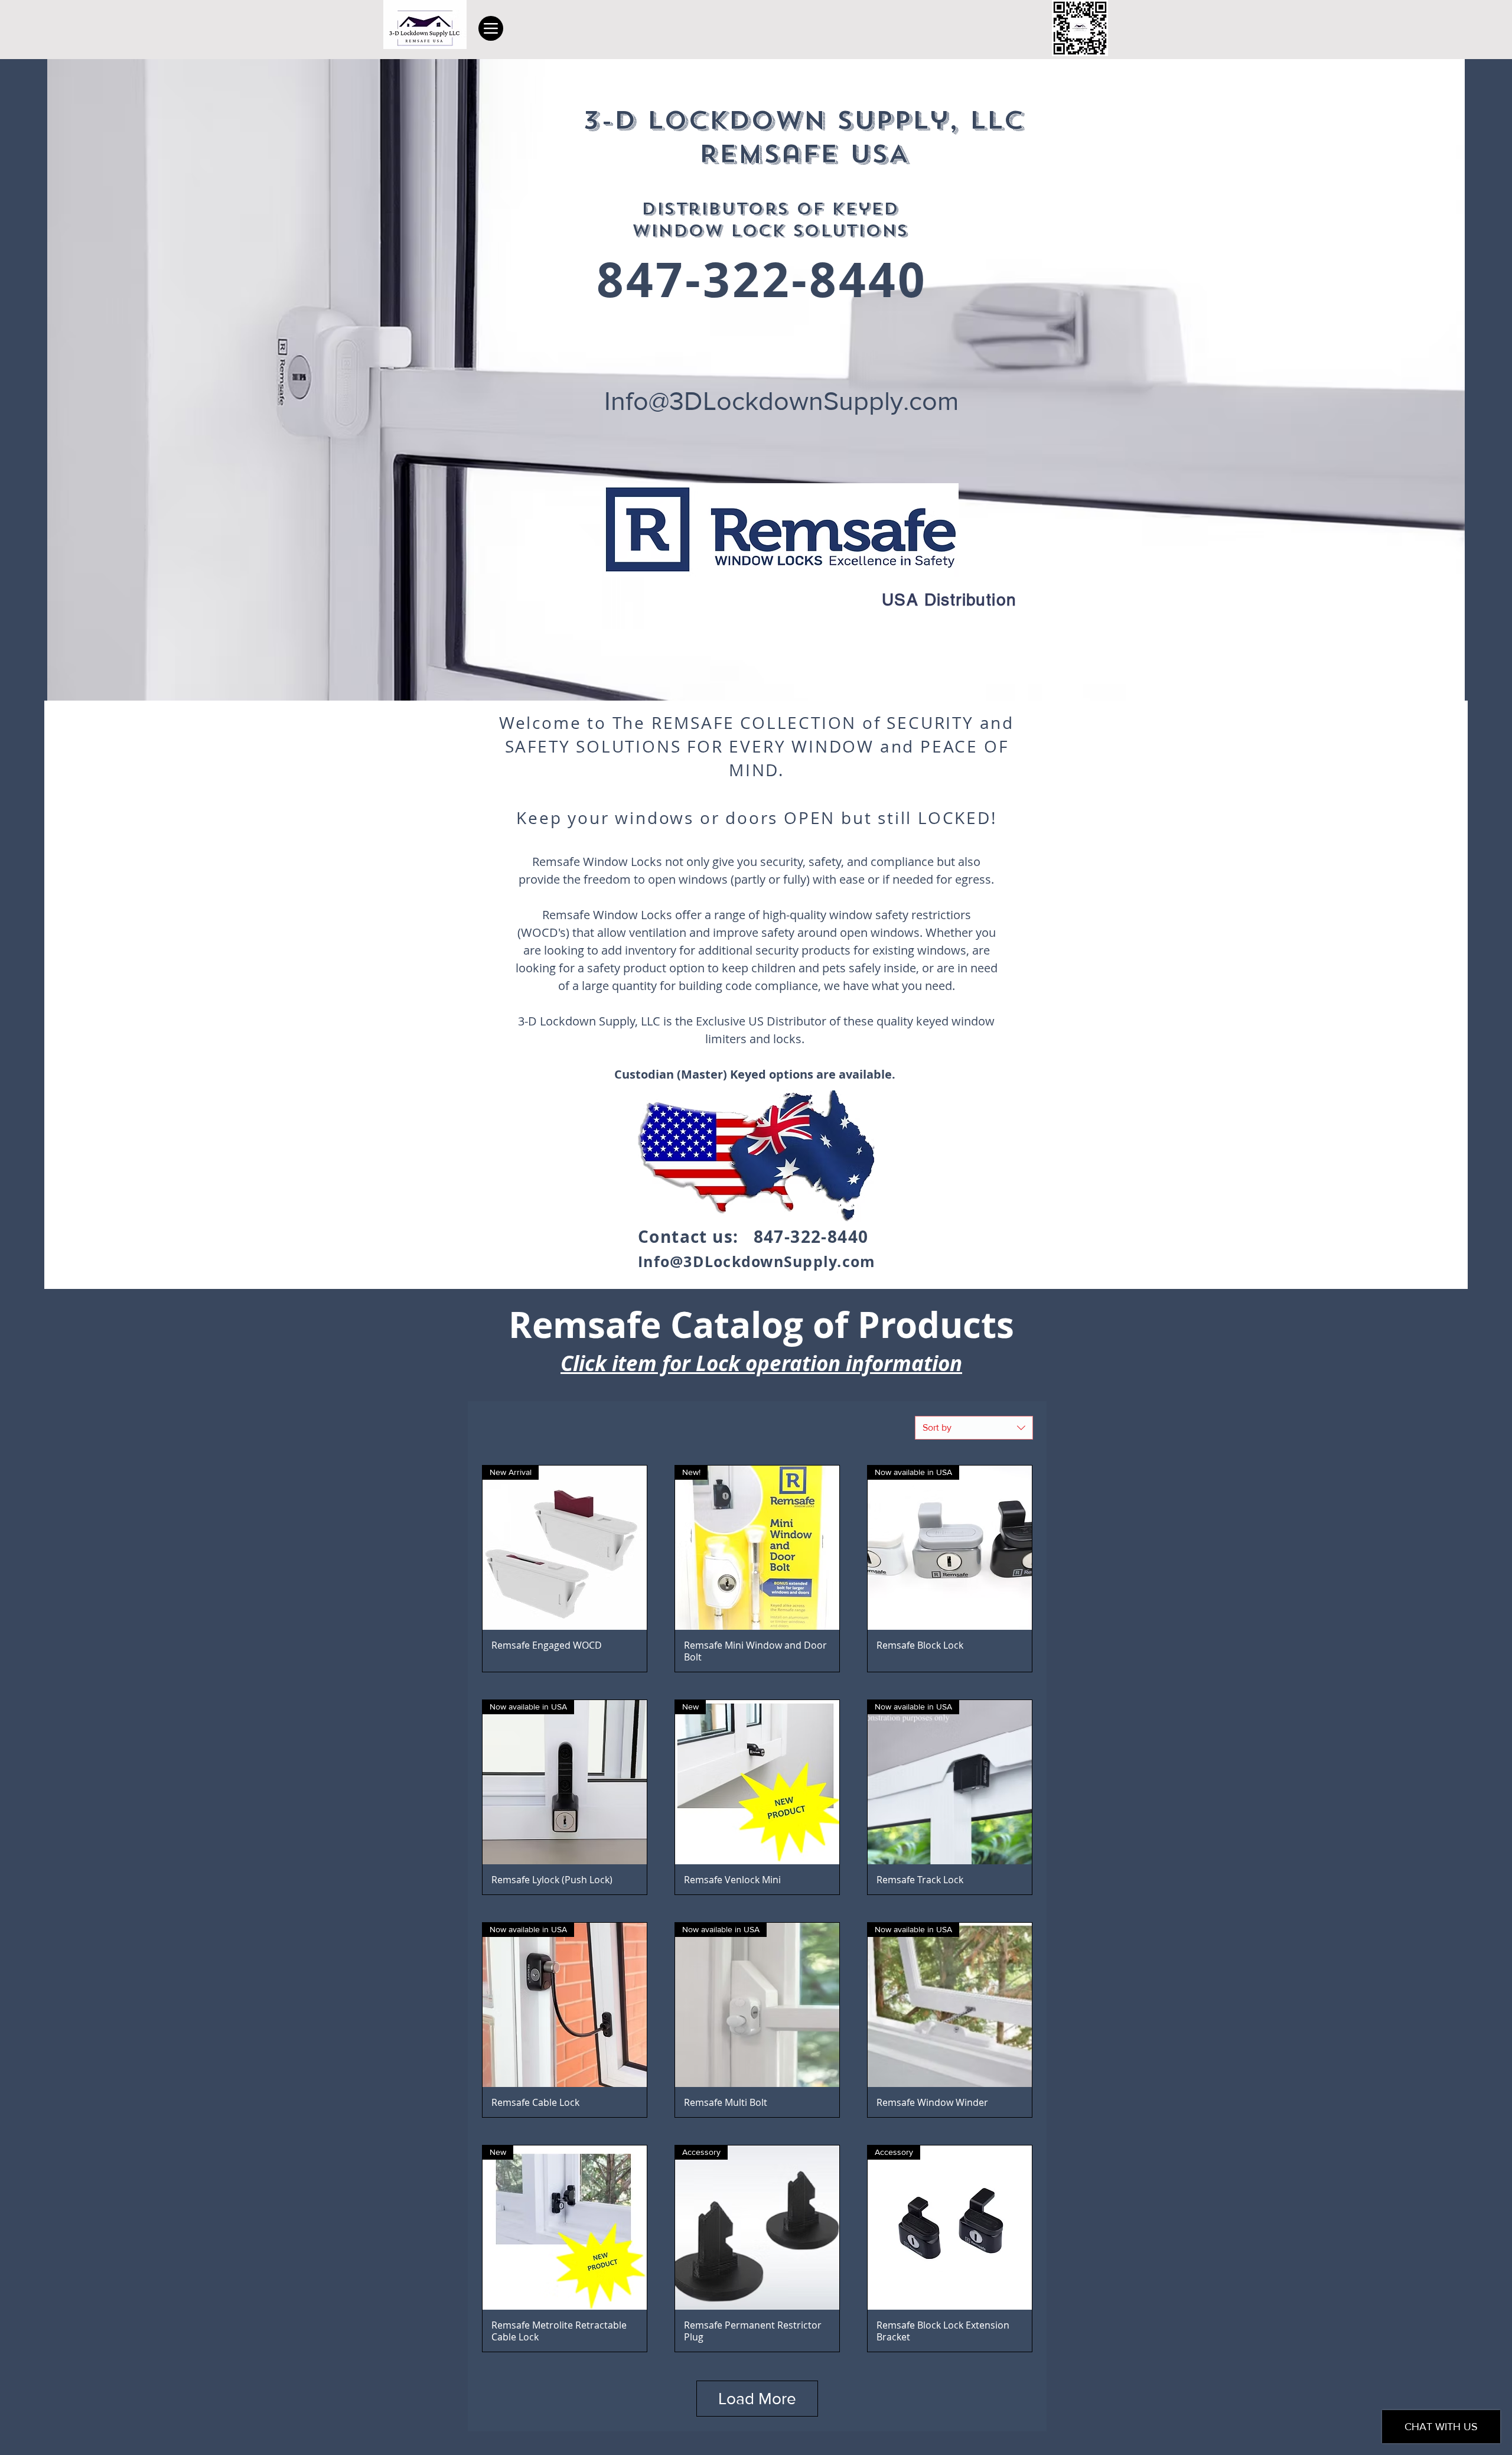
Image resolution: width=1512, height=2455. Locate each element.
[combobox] (974, 1428)
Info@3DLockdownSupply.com (781, 401)
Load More (757, 2399)
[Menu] (491, 28)
